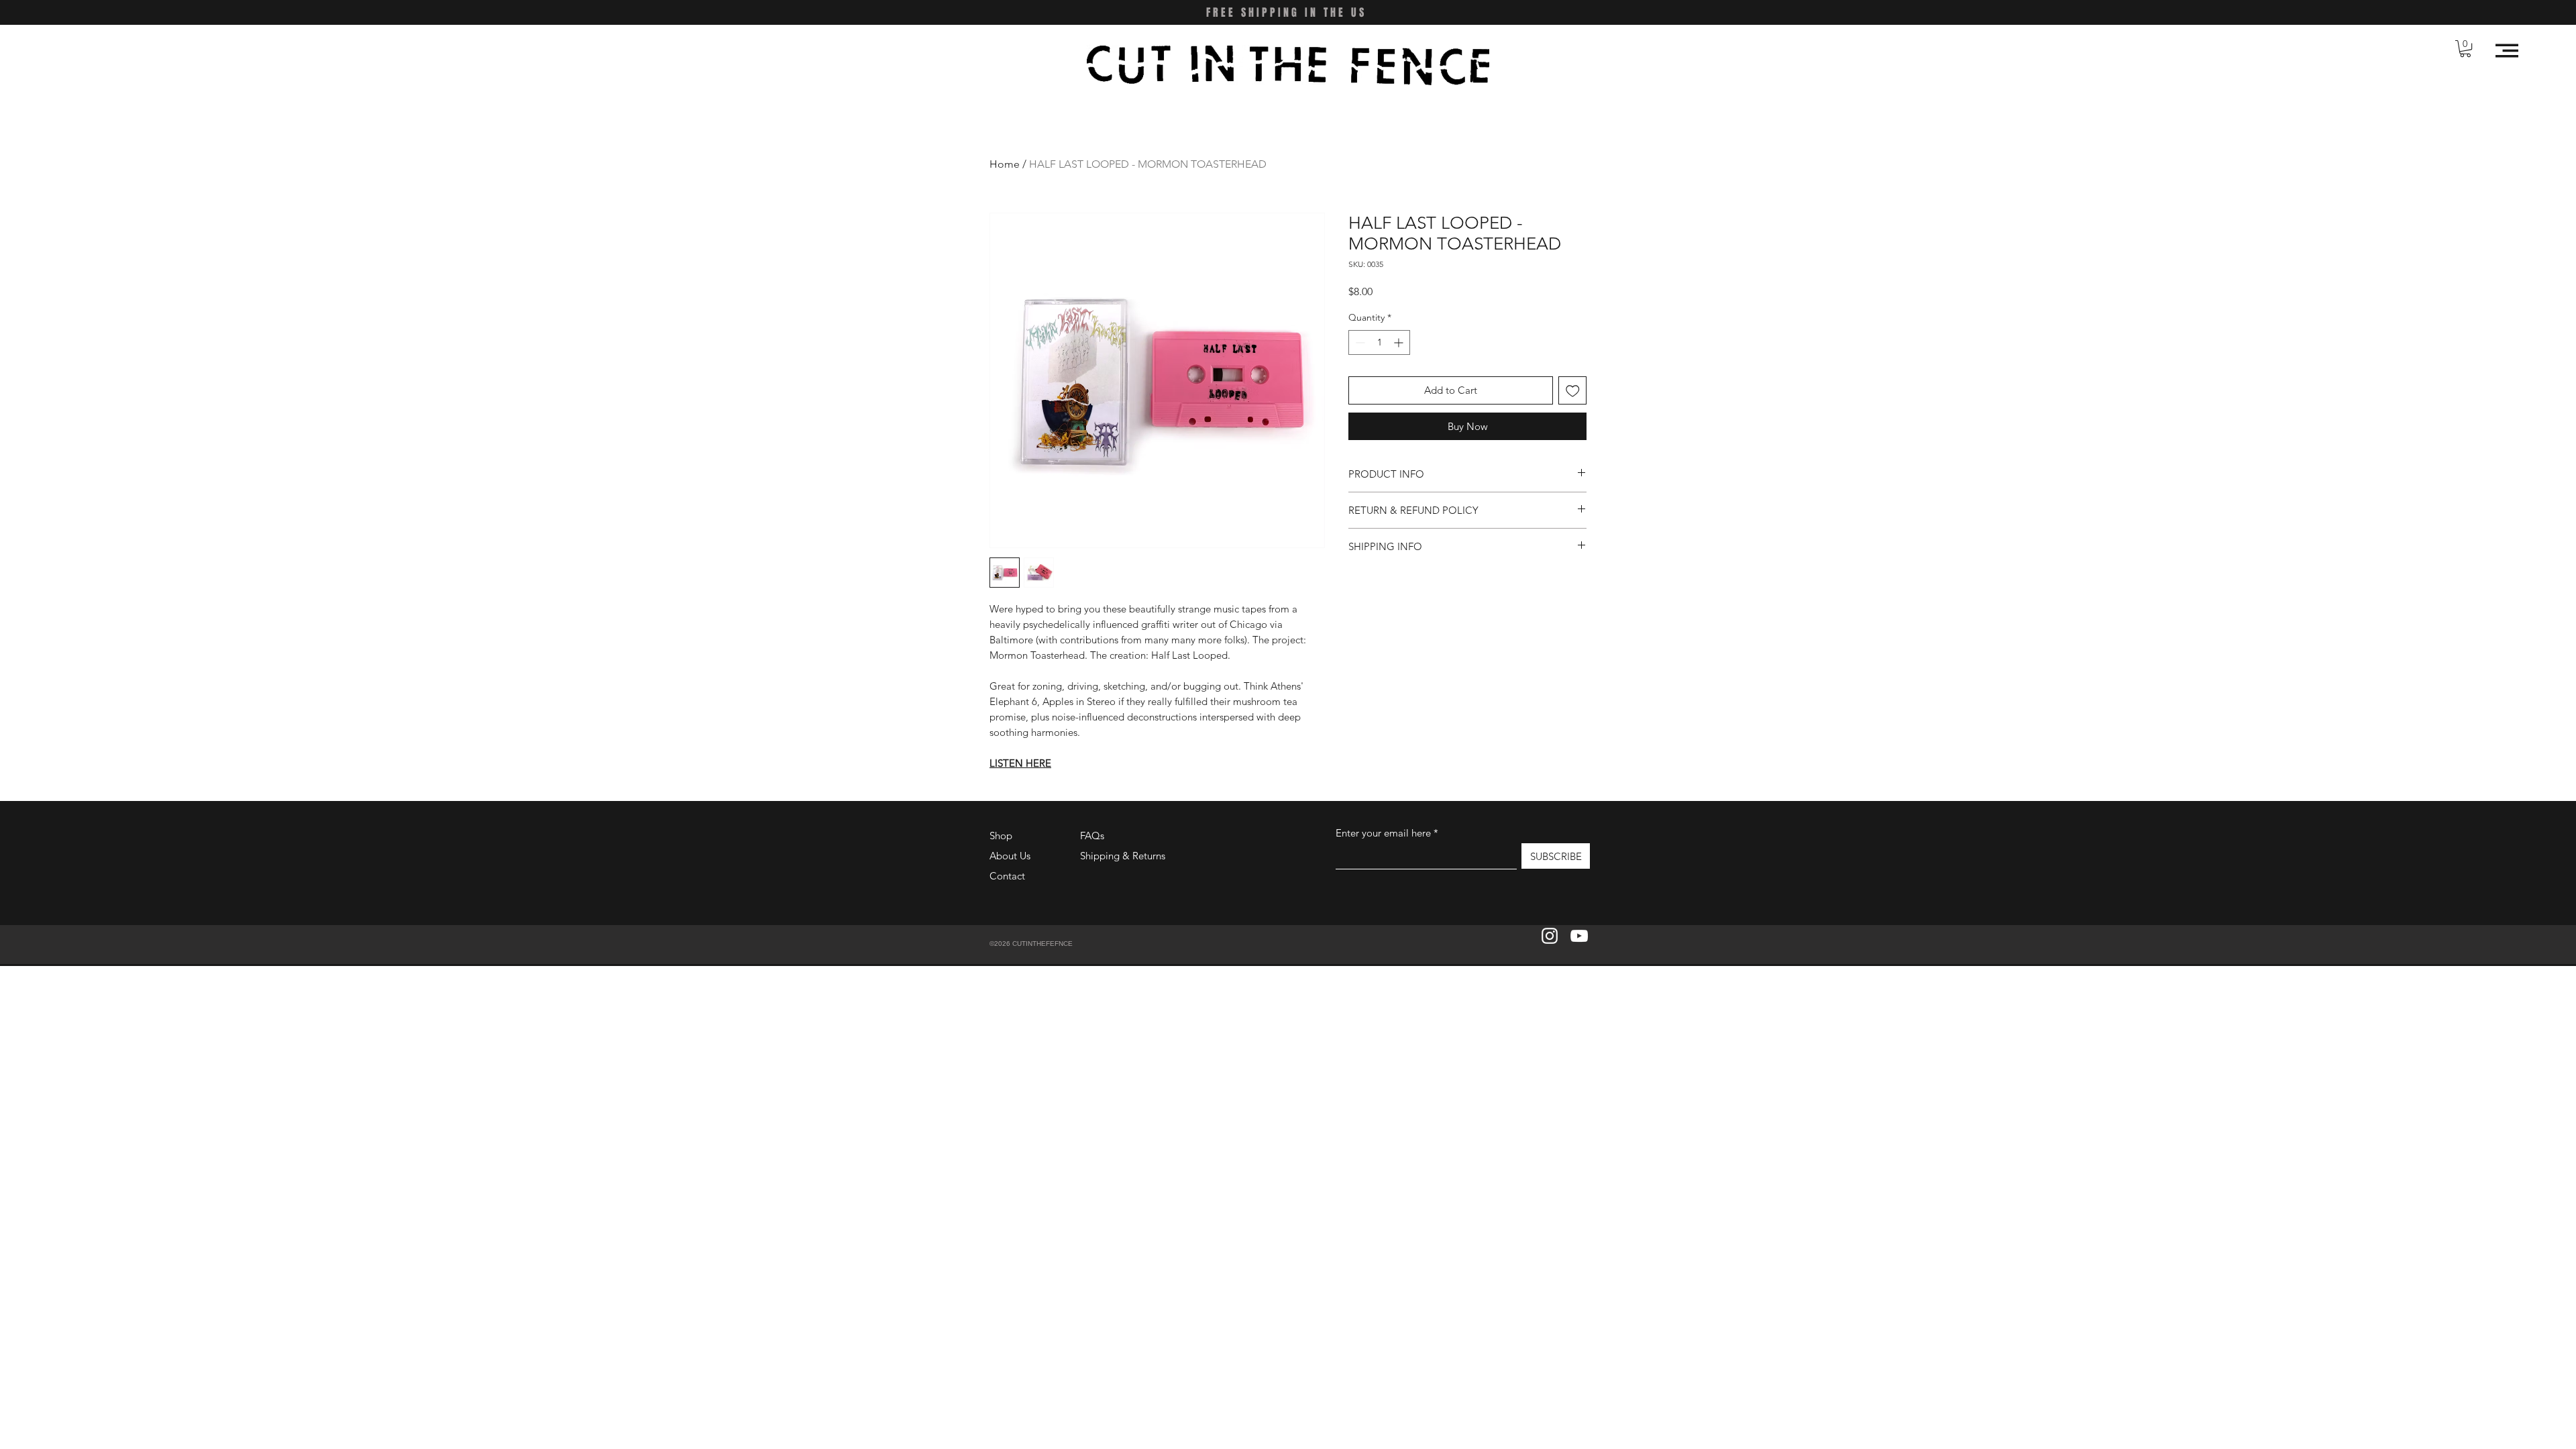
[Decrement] (1359, 342)
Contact (1007, 876)
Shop (1001, 836)
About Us (1010, 856)
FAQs (1092, 836)
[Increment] (1400, 342)
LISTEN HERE (1020, 763)
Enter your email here (1383, 833)
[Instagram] (1550, 936)
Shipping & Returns (1123, 856)
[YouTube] (1579, 936)
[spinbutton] (1379, 342)
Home (1005, 164)
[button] (2465, 49)
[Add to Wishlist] (1573, 391)
